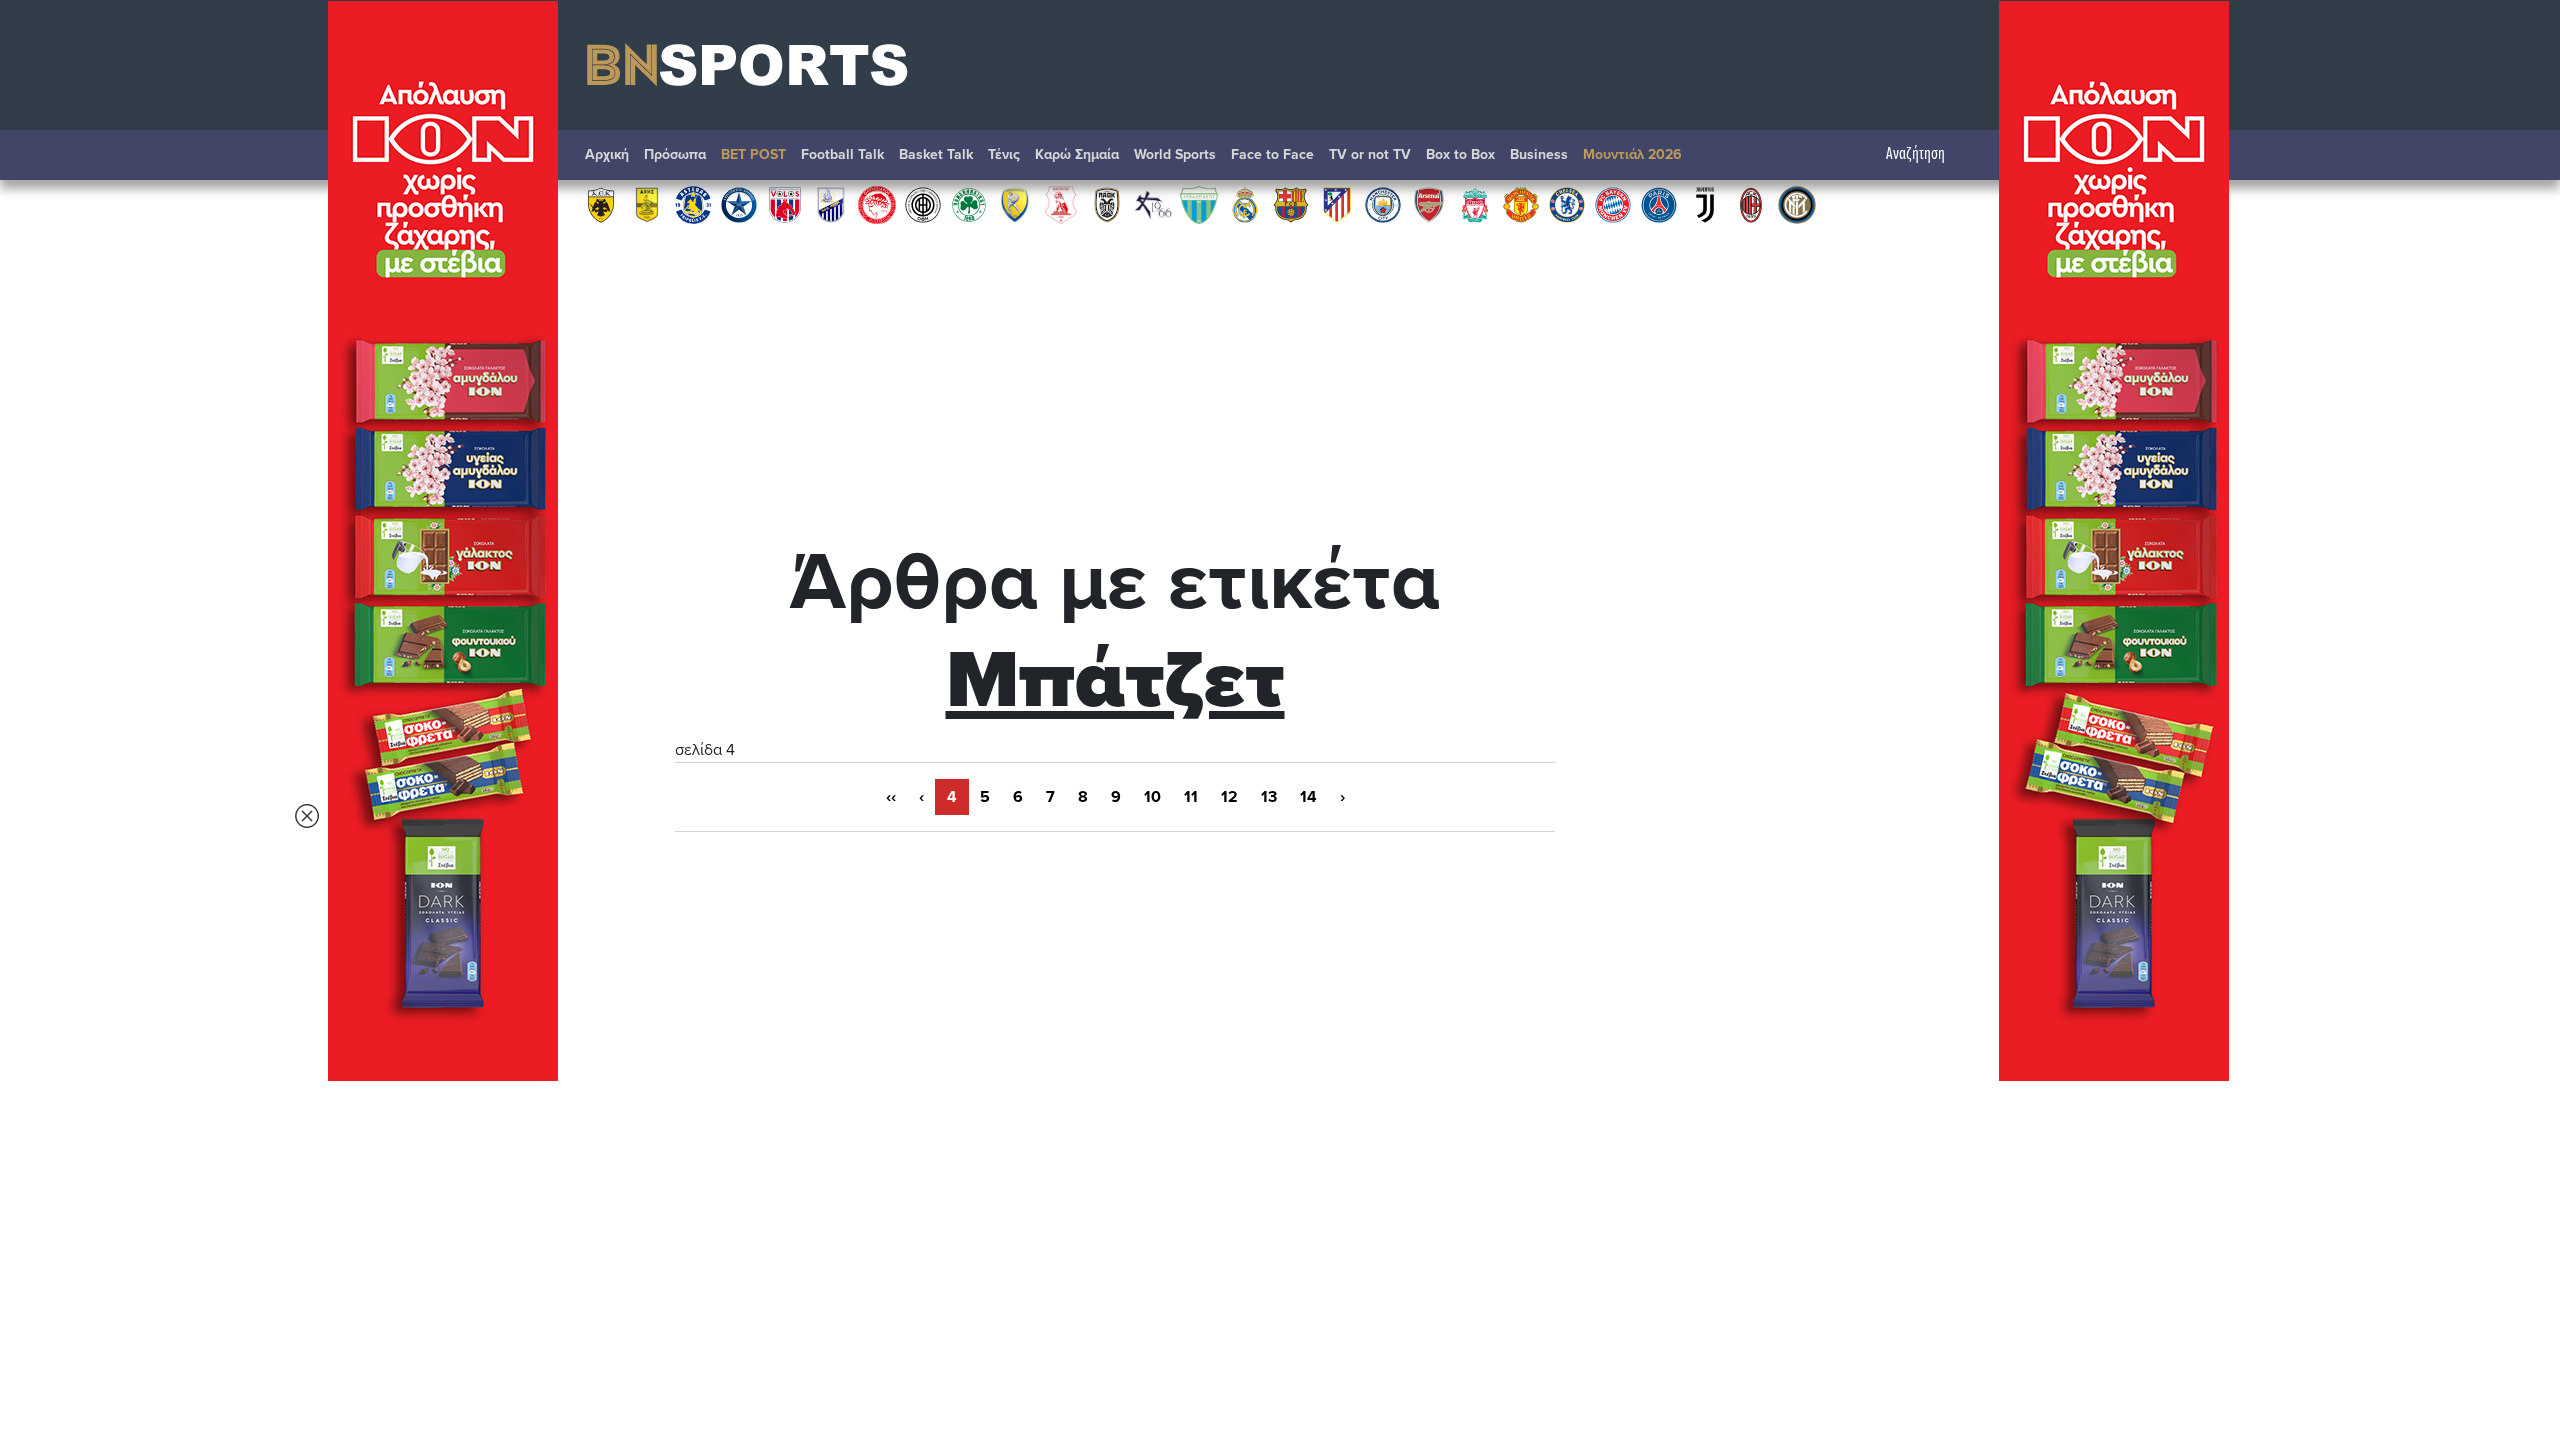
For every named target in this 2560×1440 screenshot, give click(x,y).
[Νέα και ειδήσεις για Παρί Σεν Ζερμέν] (1659, 204)
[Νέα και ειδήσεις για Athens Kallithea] (1153, 204)
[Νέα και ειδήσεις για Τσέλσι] (1567, 204)
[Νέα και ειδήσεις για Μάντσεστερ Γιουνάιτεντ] (1521, 204)
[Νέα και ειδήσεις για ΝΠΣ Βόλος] (785, 204)
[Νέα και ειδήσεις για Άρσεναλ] (1429, 204)
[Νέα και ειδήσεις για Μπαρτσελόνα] (1291, 204)
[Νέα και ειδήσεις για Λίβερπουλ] (1475, 204)
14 (1308, 797)
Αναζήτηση (1915, 154)
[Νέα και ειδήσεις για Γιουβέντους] (1705, 204)
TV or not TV (1370, 154)
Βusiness (1539, 154)
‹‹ (891, 797)
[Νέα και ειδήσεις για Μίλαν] (1751, 204)
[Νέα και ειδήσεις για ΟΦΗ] (923, 204)
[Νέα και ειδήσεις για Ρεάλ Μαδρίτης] (1245, 204)
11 (1191, 797)
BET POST (753, 154)
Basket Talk (936, 154)
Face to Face (1272, 154)
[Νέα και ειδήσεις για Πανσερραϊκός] (1061, 204)
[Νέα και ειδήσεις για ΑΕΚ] (601, 204)
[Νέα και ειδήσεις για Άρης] (647, 204)
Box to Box (1460, 154)
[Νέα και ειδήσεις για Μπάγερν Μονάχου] (1613, 204)
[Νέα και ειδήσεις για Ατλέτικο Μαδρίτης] (1337, 204)
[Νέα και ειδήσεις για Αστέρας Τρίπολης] (693, 204)
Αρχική (607, 154)
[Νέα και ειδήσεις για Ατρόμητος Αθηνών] (739, 204)
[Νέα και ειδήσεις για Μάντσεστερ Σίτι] (1383, 204)
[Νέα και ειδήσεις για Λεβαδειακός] (1199, 204)
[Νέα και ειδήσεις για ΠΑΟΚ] (1107, 204)
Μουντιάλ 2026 (1632, 154)
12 (1229, 797)
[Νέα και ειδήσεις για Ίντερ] (1797, 204)
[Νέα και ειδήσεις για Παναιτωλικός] (1015, 204)
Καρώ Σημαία (1077, 154)
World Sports (1175, 154)
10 (1152, 797)
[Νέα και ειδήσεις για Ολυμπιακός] (877, 204)
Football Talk (842, 154)
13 (1269, 797)
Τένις (1004, 154)
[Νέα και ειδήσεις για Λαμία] (831, 204)
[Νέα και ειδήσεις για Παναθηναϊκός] (969, 204)
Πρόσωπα (675, 154)
